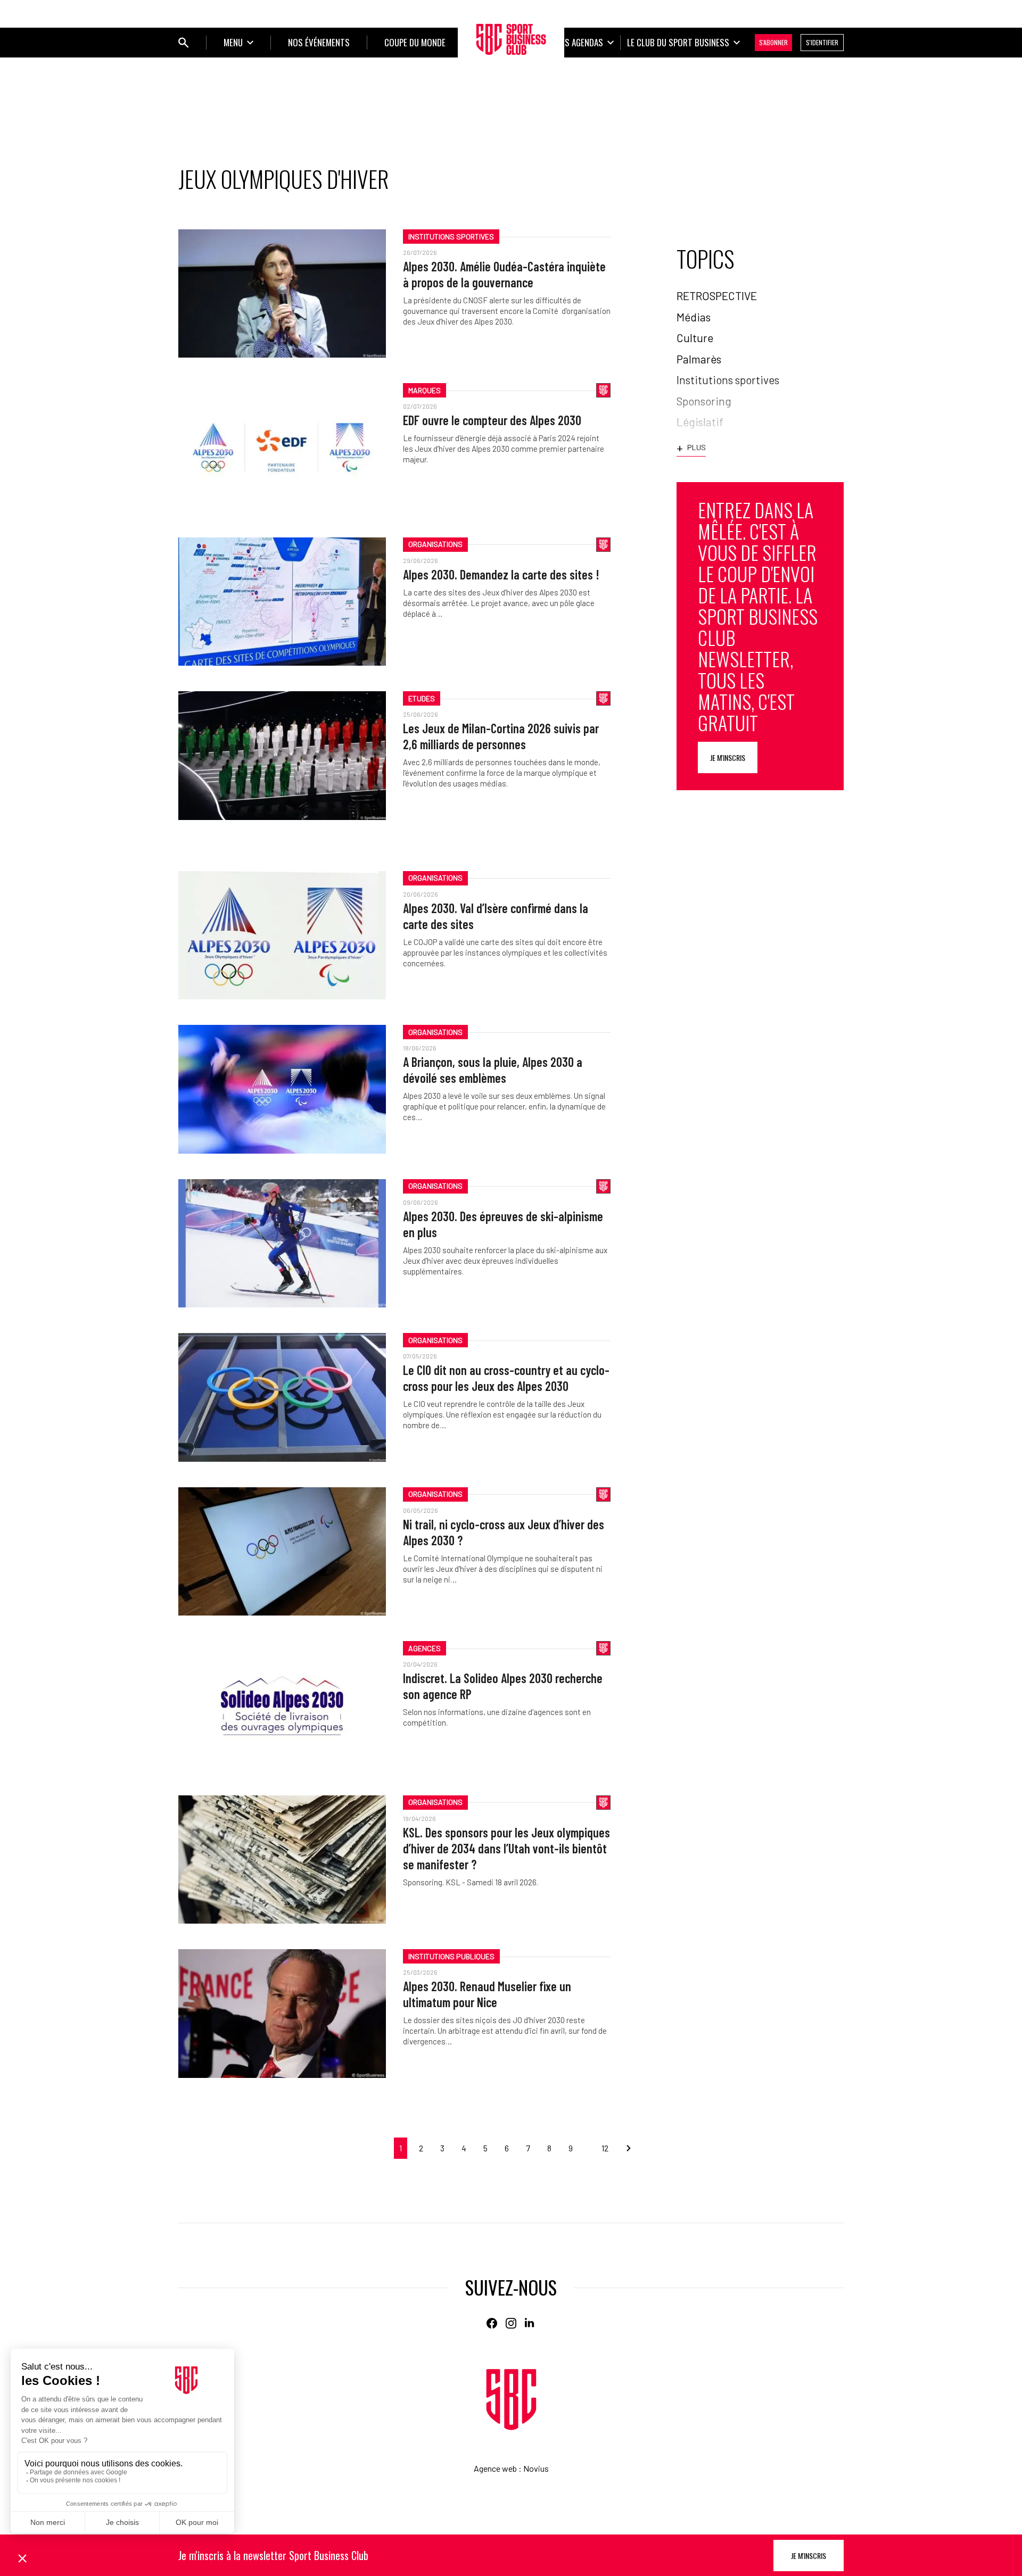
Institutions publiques (451, 1956)
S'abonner (773, 42)
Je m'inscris (728, 757)
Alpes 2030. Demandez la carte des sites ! (501, 574)
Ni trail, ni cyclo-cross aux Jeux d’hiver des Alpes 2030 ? (504, 1532)
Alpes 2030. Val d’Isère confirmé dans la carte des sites (496, 916)
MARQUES (425, 390)
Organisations (435, 544)
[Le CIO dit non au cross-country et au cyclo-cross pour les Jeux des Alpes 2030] (282, 1397)
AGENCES (425, 1648)
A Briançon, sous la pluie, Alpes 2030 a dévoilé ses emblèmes (493, 1070)
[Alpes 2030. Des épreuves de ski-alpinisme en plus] (282, 1243)
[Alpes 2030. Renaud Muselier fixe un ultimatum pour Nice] (282, 2013)
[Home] (511, 2400)
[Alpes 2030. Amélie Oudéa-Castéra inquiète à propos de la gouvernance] (282, 293)
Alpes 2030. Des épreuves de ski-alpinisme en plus (503, 1224)
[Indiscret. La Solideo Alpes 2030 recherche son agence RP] (282, 1705)
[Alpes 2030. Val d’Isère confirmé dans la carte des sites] (282, 935)
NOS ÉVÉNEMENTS (319, 42)
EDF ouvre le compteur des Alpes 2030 (492, 420)
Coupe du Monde (415, 42)
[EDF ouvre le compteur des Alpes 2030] (282, 447)
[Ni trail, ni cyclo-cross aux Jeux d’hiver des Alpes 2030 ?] (282, 1551)
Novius (536, 2468)
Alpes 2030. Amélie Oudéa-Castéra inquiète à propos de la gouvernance (504, 274)
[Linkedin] (530, 2323)
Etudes (422, 698)
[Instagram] (511, 2323)
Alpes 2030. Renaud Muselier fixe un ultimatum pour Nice (487, 1994)
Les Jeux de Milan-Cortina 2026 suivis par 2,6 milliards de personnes (501, 736)
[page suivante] (624, 2148)
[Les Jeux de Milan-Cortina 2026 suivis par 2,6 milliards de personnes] (282, 755)
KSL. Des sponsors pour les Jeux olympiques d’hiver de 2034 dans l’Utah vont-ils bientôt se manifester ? (506, 1848)
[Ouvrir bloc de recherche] (184, 43)
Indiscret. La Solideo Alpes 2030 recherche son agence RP (503, 1686)
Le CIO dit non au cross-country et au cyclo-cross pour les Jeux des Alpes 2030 (506, 1378)
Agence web (495, 2468)
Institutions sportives (451, 237)
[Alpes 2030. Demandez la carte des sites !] (282, 602)
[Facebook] (492, 2323)
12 (605, 2148)
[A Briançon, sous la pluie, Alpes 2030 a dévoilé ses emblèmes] (282, 1089)
